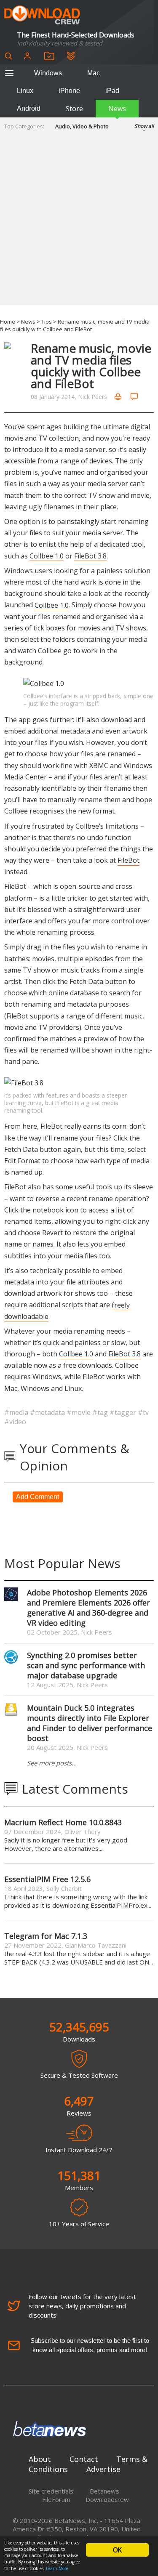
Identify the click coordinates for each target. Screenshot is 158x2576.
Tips (47, 322)
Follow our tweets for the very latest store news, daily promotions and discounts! (82, 2306)
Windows (48, 73)
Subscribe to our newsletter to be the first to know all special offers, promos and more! (90, 2345)
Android (29, 108)
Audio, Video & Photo (82, 126)
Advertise (103, 2469)
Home (8, 322)
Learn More (57, 2568)
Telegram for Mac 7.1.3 (46, 1936)
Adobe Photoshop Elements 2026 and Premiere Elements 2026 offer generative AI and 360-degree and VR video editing (88, 1608)
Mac (94, 73)
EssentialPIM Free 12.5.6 (47, 1879)
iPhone (69, 91)
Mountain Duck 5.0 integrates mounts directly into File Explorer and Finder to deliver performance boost (90, 1723)
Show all (144, 126)
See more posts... (52, 1763)
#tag (101, 1412)
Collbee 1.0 (47, 556)
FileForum (56, 2499)
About (40, 2459)
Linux (25, 91)
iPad (112, 91)
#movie (79, 1412)
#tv (143, 1412)
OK (117, 2550)
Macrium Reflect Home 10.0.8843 (63, 1822)
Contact (84, 2459)
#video (15, 1422)
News (117, 109)
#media (17, 1412)
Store (74, 109)
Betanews (104, 2491)
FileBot (129, 860)
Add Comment (37, 1497)
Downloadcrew (107, 2499)
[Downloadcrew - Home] (42, 15)
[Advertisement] (79, 226)
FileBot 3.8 (90, 556)
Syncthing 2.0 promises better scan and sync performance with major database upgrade (86, 1665)
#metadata (48, 1412)
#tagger (124, 1412)
